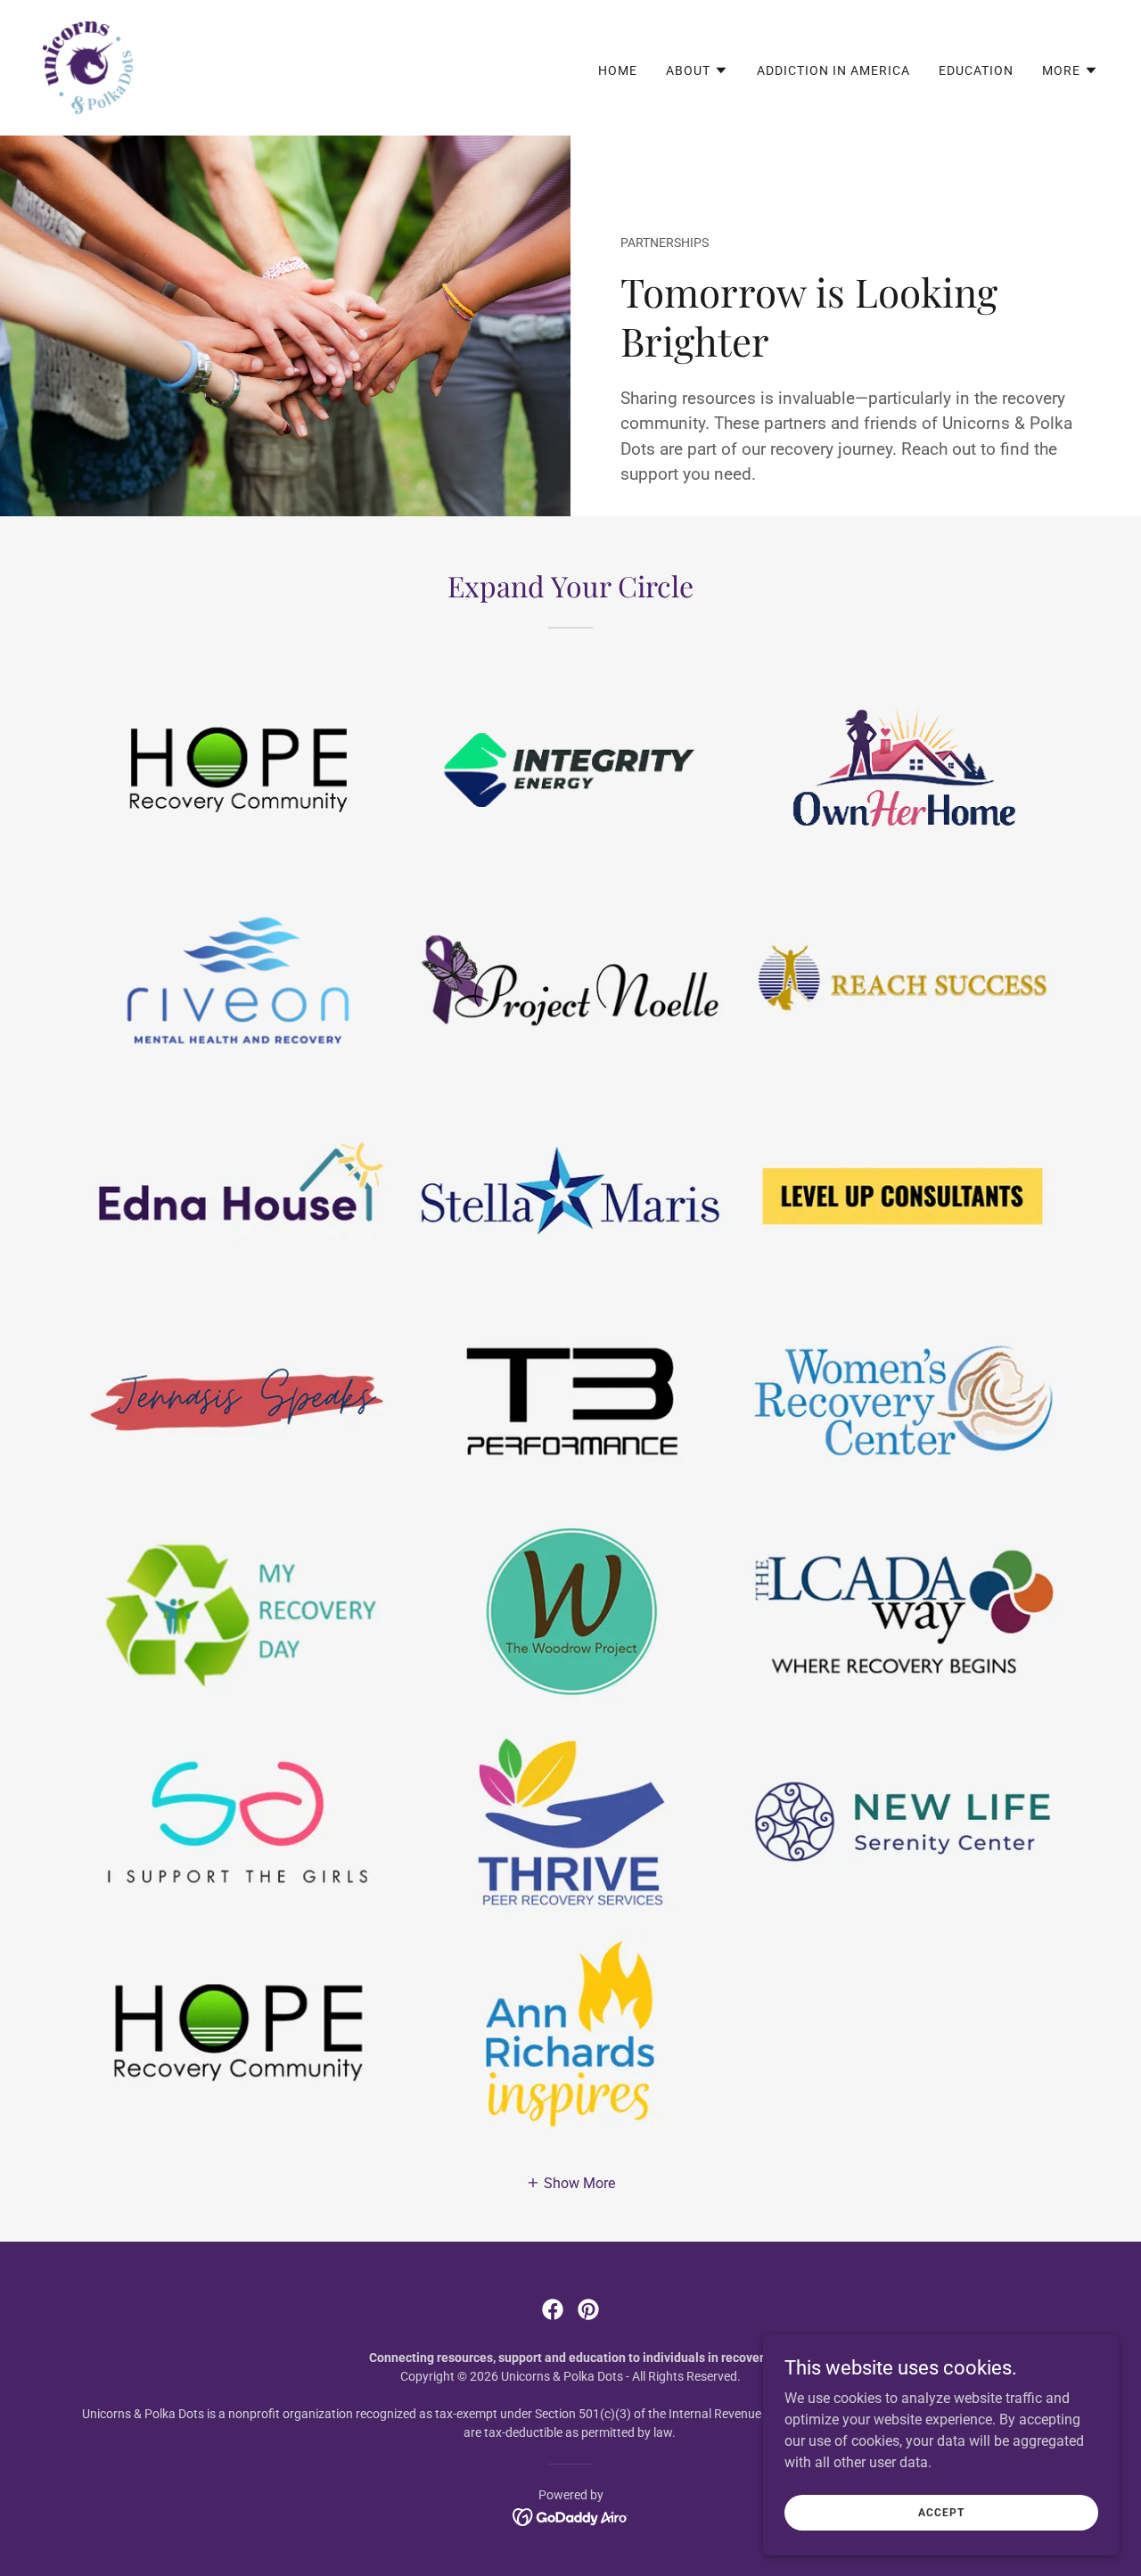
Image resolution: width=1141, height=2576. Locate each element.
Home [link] (618, 70)
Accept (941, 2512)
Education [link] (976, 70)
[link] (88, 66)
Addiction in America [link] (833, 70)
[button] (697, 70)
